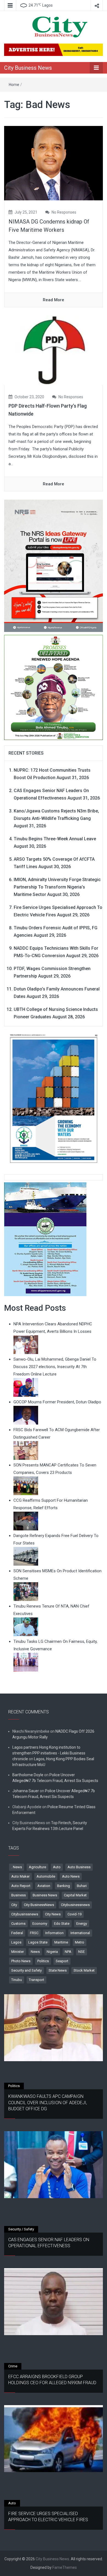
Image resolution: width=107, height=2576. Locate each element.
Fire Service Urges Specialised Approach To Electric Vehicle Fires (48, 2517)
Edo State (62, 1924)
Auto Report (21, 1886)
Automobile (46, 1876)
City (14, 1905)
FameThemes (65, 2567)
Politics (43, 1961)
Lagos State (38, 1942)
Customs (18, 1924)
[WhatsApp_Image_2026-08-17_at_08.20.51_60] (54, 566)
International (80, 1933)
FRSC (34, 1933)
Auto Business (79, 1867)
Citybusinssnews (25, 1914)
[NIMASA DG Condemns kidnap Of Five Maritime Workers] (54, 163)
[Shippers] (45, 1239)
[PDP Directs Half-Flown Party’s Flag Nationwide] (54, 350)
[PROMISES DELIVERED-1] (54, 687)
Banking (64, 1886)
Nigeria (52, 1952)
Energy (82, 1924)
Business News (45, 1895)
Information (54, 1933)
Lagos (16, 1942)
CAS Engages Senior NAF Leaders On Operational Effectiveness (49, 2243)
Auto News (71, 1876)
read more (54, 300)
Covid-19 (74, 1914)
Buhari (82, 1886)
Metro (80, 1942)
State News (58, 1970)
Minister (18, 1952)
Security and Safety (26, 1970)
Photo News (21, 1961)
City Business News (28, 68)
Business (19, 1895)
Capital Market (75, 1895)
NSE (81, 1952)
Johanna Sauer (26, 1791)
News (35, 1952)
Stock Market (84, 1970)
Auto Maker (20, 1876)
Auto (57, 1867)
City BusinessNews (39, 1905)
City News (53, 1914)
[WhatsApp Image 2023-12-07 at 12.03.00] (54, 1098)
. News (17, 1867)
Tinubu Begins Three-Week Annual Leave (55, 839)
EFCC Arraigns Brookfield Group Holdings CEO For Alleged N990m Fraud (52, 2380)
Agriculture (37, 1867)
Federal (17, 1933)
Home (14, 85)
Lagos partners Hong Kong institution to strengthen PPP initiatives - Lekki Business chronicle (49, 1753)
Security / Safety (21, 2229)
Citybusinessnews (75, 1905)
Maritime (61, 1942)
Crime (13, 2366)
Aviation (44, 1886)
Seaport (62, 1961)
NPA (68, 1952)
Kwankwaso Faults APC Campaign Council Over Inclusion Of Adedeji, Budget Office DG (48, 2103)
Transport (36, 1980)
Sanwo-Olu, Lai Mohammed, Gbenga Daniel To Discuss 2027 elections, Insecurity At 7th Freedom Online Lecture (55, 1367)
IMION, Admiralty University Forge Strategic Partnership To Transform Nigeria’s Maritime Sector (57, 887)
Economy (40, 1924)
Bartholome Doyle (28, 1775)
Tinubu (17, 1980)
